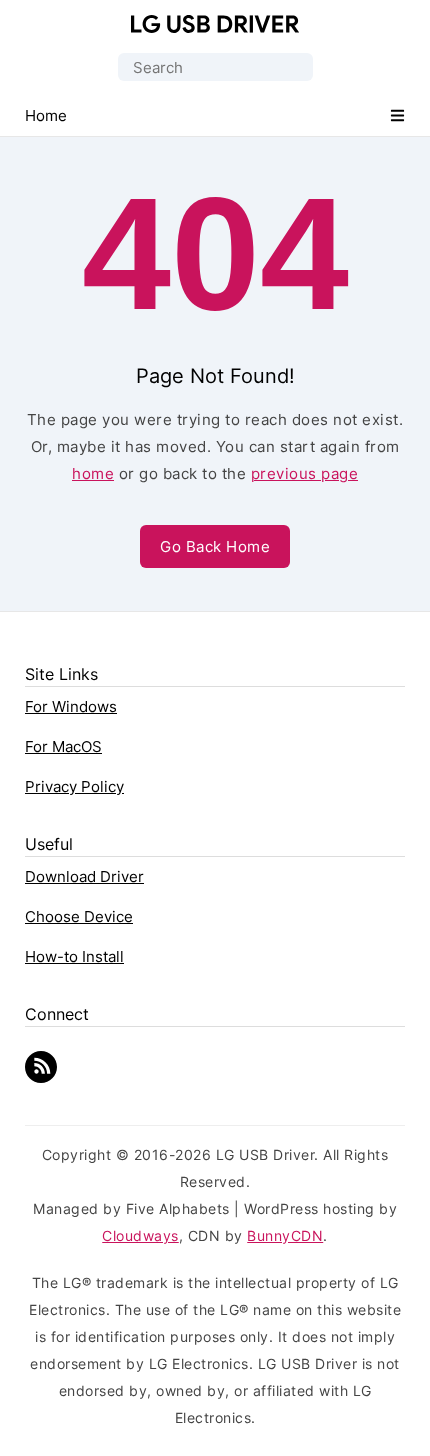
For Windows (71, 706)
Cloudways (140, 1235)
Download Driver (84, 876)
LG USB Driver (215, 24)
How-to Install (74, 956)
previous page (305, 473)
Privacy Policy (74, 786)
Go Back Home (215, 546)
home (93, 473)
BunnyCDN (285, 1235)
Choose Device (79, 916)
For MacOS (63, 746)
